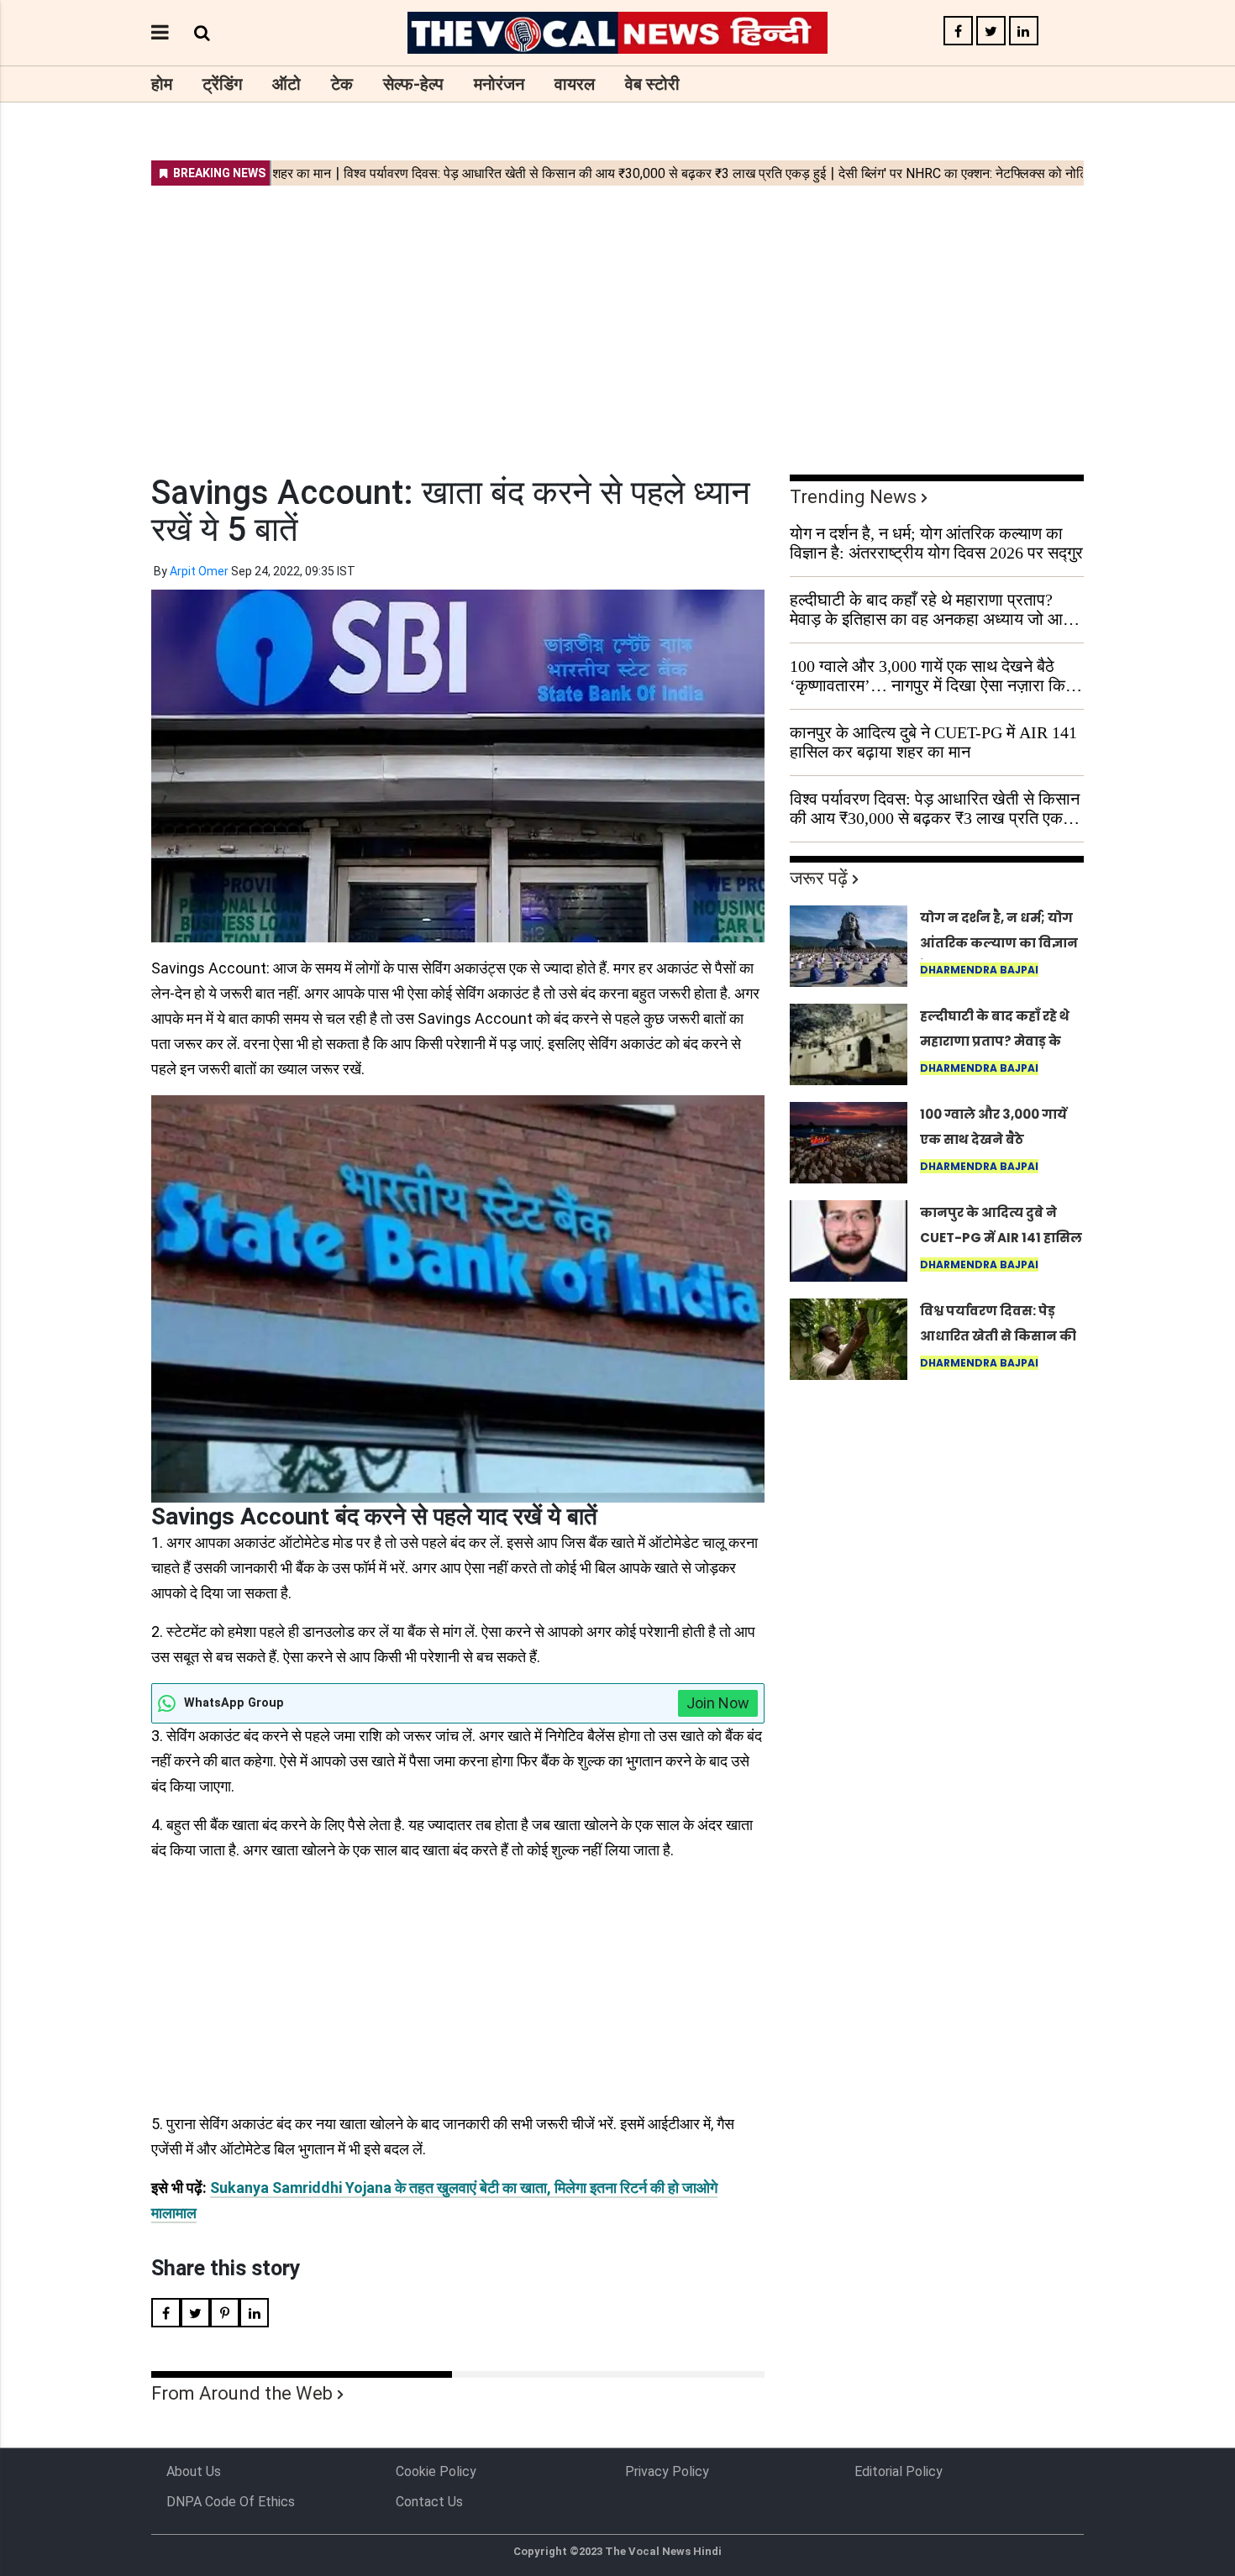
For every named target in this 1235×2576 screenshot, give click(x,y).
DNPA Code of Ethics (231, 2502)
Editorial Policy (899, 2471)
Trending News (853, 497)
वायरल (575, 84)
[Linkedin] (1024, 31)
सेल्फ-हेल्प (413, 84)
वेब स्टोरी (652, 84)
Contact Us (429, 2502)
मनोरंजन (499, 84)
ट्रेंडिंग (222, 84)
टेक (342, 84)
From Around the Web (242, 2393)
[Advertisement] (617, 319)
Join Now (718, 1703)
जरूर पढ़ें (819, 878)
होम (162, 84)
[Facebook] (958, 31)
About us (194, 2471)
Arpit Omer (199, 571)
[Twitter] (991, 31)
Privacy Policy (667, 2471)
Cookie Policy (436, 2471)
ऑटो (286, 84)
